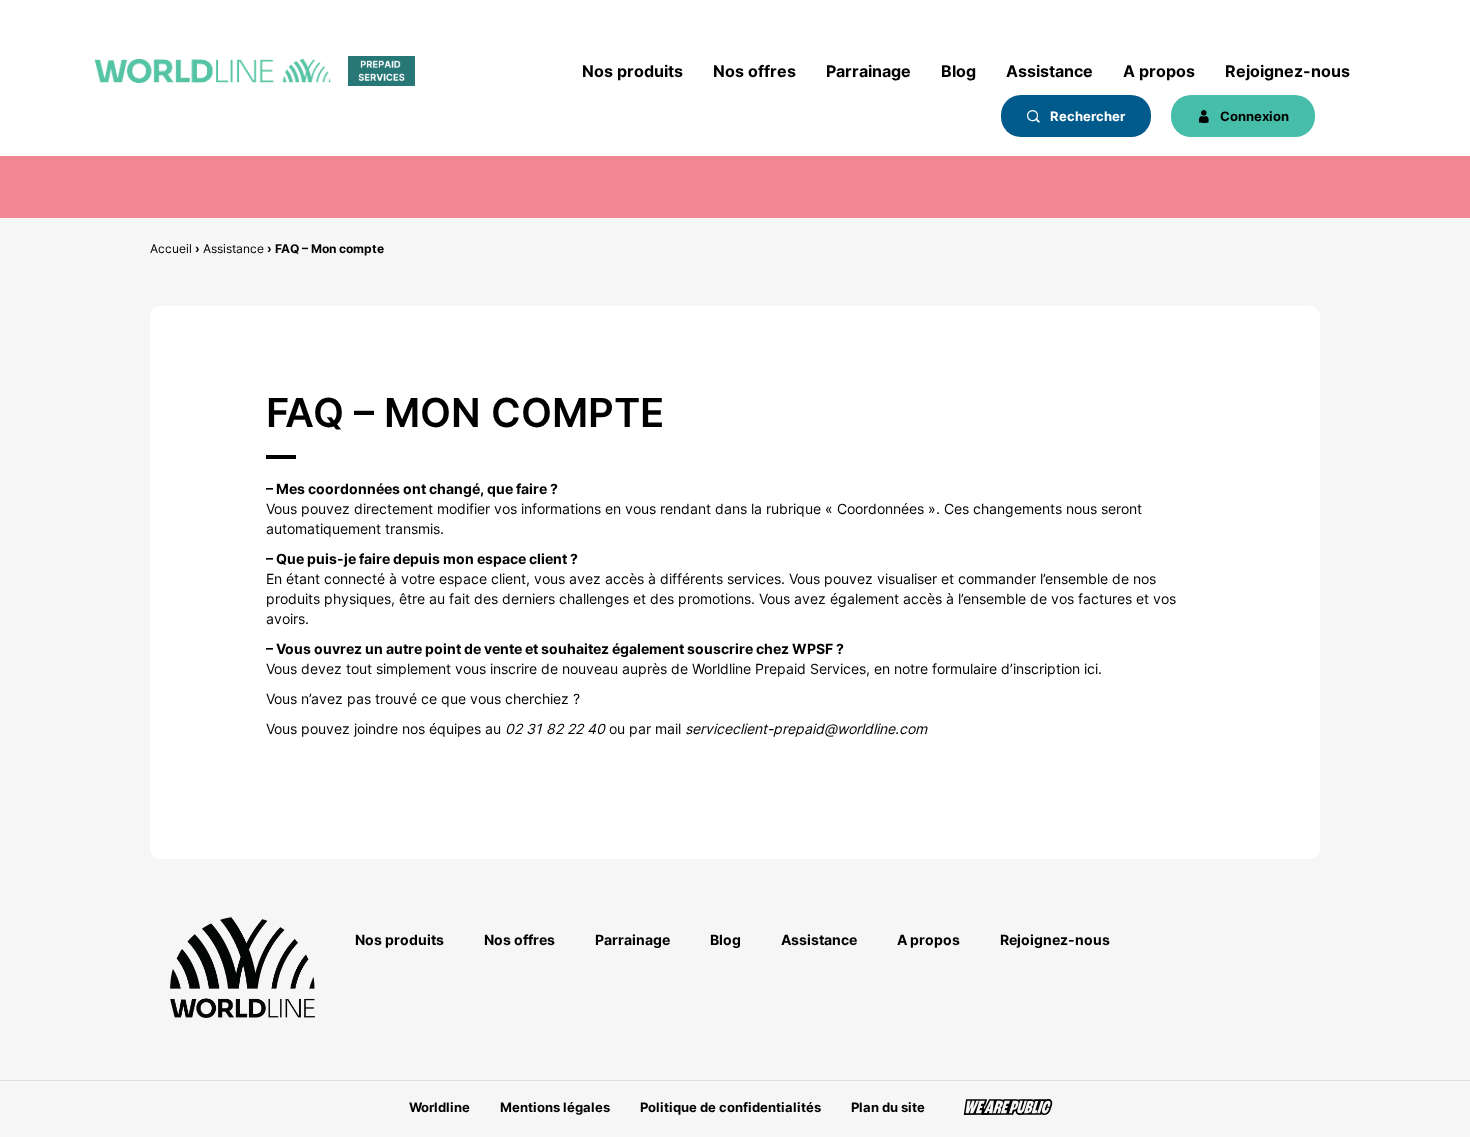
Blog (958, 71)
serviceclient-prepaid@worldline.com (806, 728)
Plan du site (888, 1107)
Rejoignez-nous (1287, 71)
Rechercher (1086, 116)
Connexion (1253, 116)
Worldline (439, 1107)
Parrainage (868, 71)
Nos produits (632, 71)
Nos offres (754, 71)
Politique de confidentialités (730, 1107)
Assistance (1049, 71)
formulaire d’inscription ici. (1017, 668)
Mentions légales (555, 1107)
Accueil (171, 248)
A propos (1159, 71)
